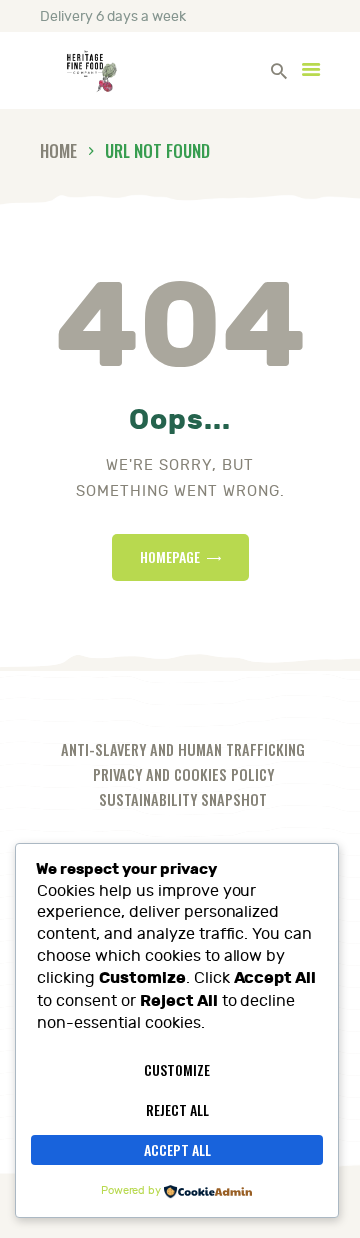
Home (58, 150)
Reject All (177, 1109)
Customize (177, 1069)
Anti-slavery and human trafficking (183, 749)
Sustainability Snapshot (183, 799)
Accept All (177, 1149)
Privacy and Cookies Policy (183, 774)
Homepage (170, 556)
